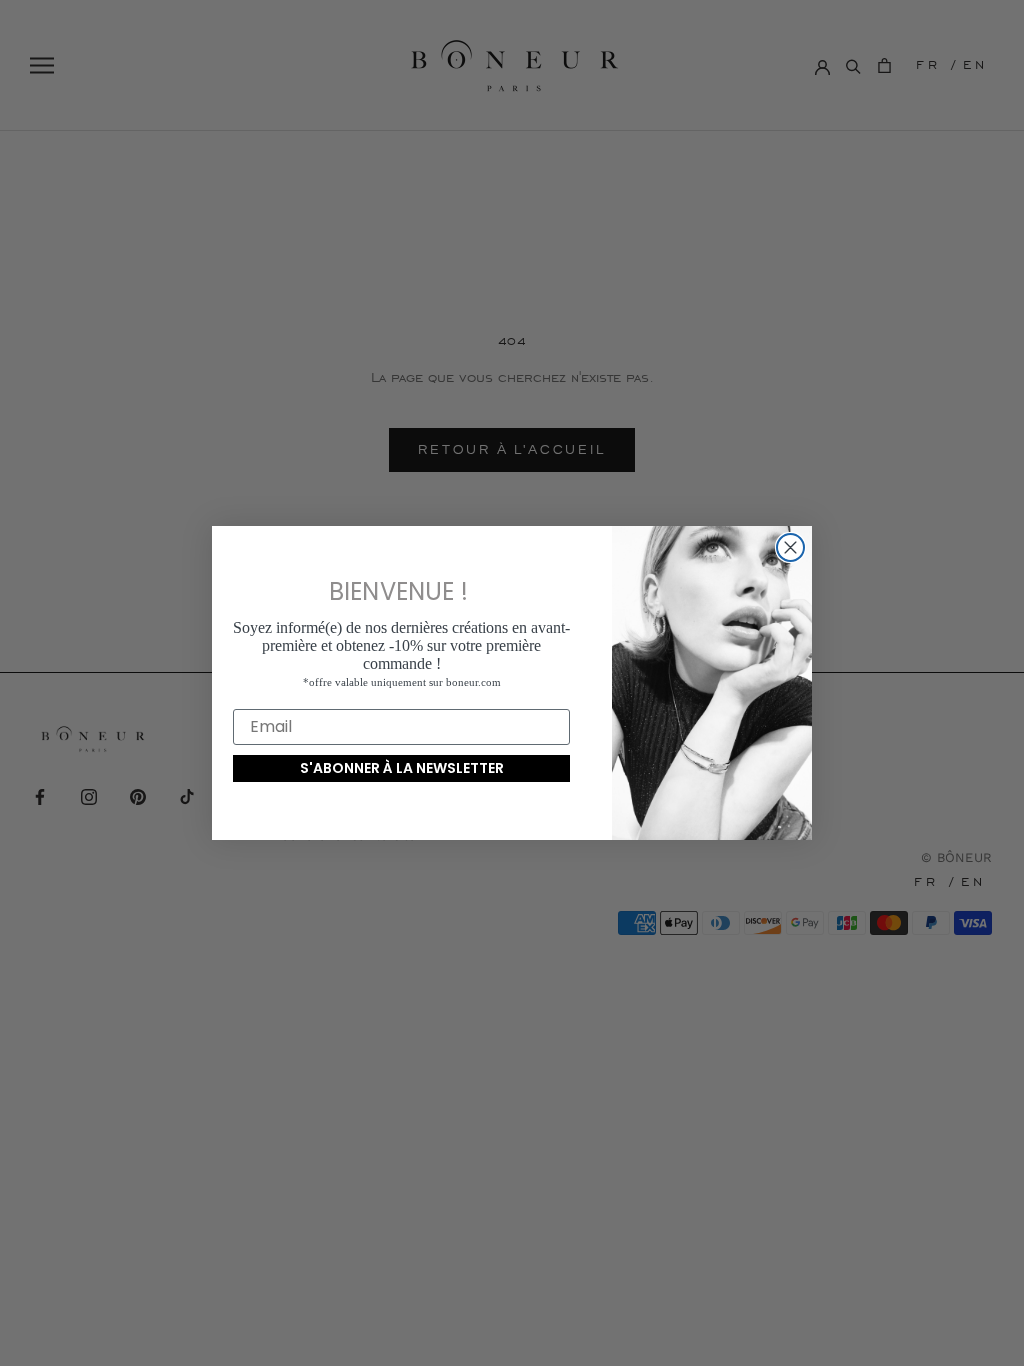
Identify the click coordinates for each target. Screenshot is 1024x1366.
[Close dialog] (790, 547)
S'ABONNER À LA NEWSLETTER (402, 768)
